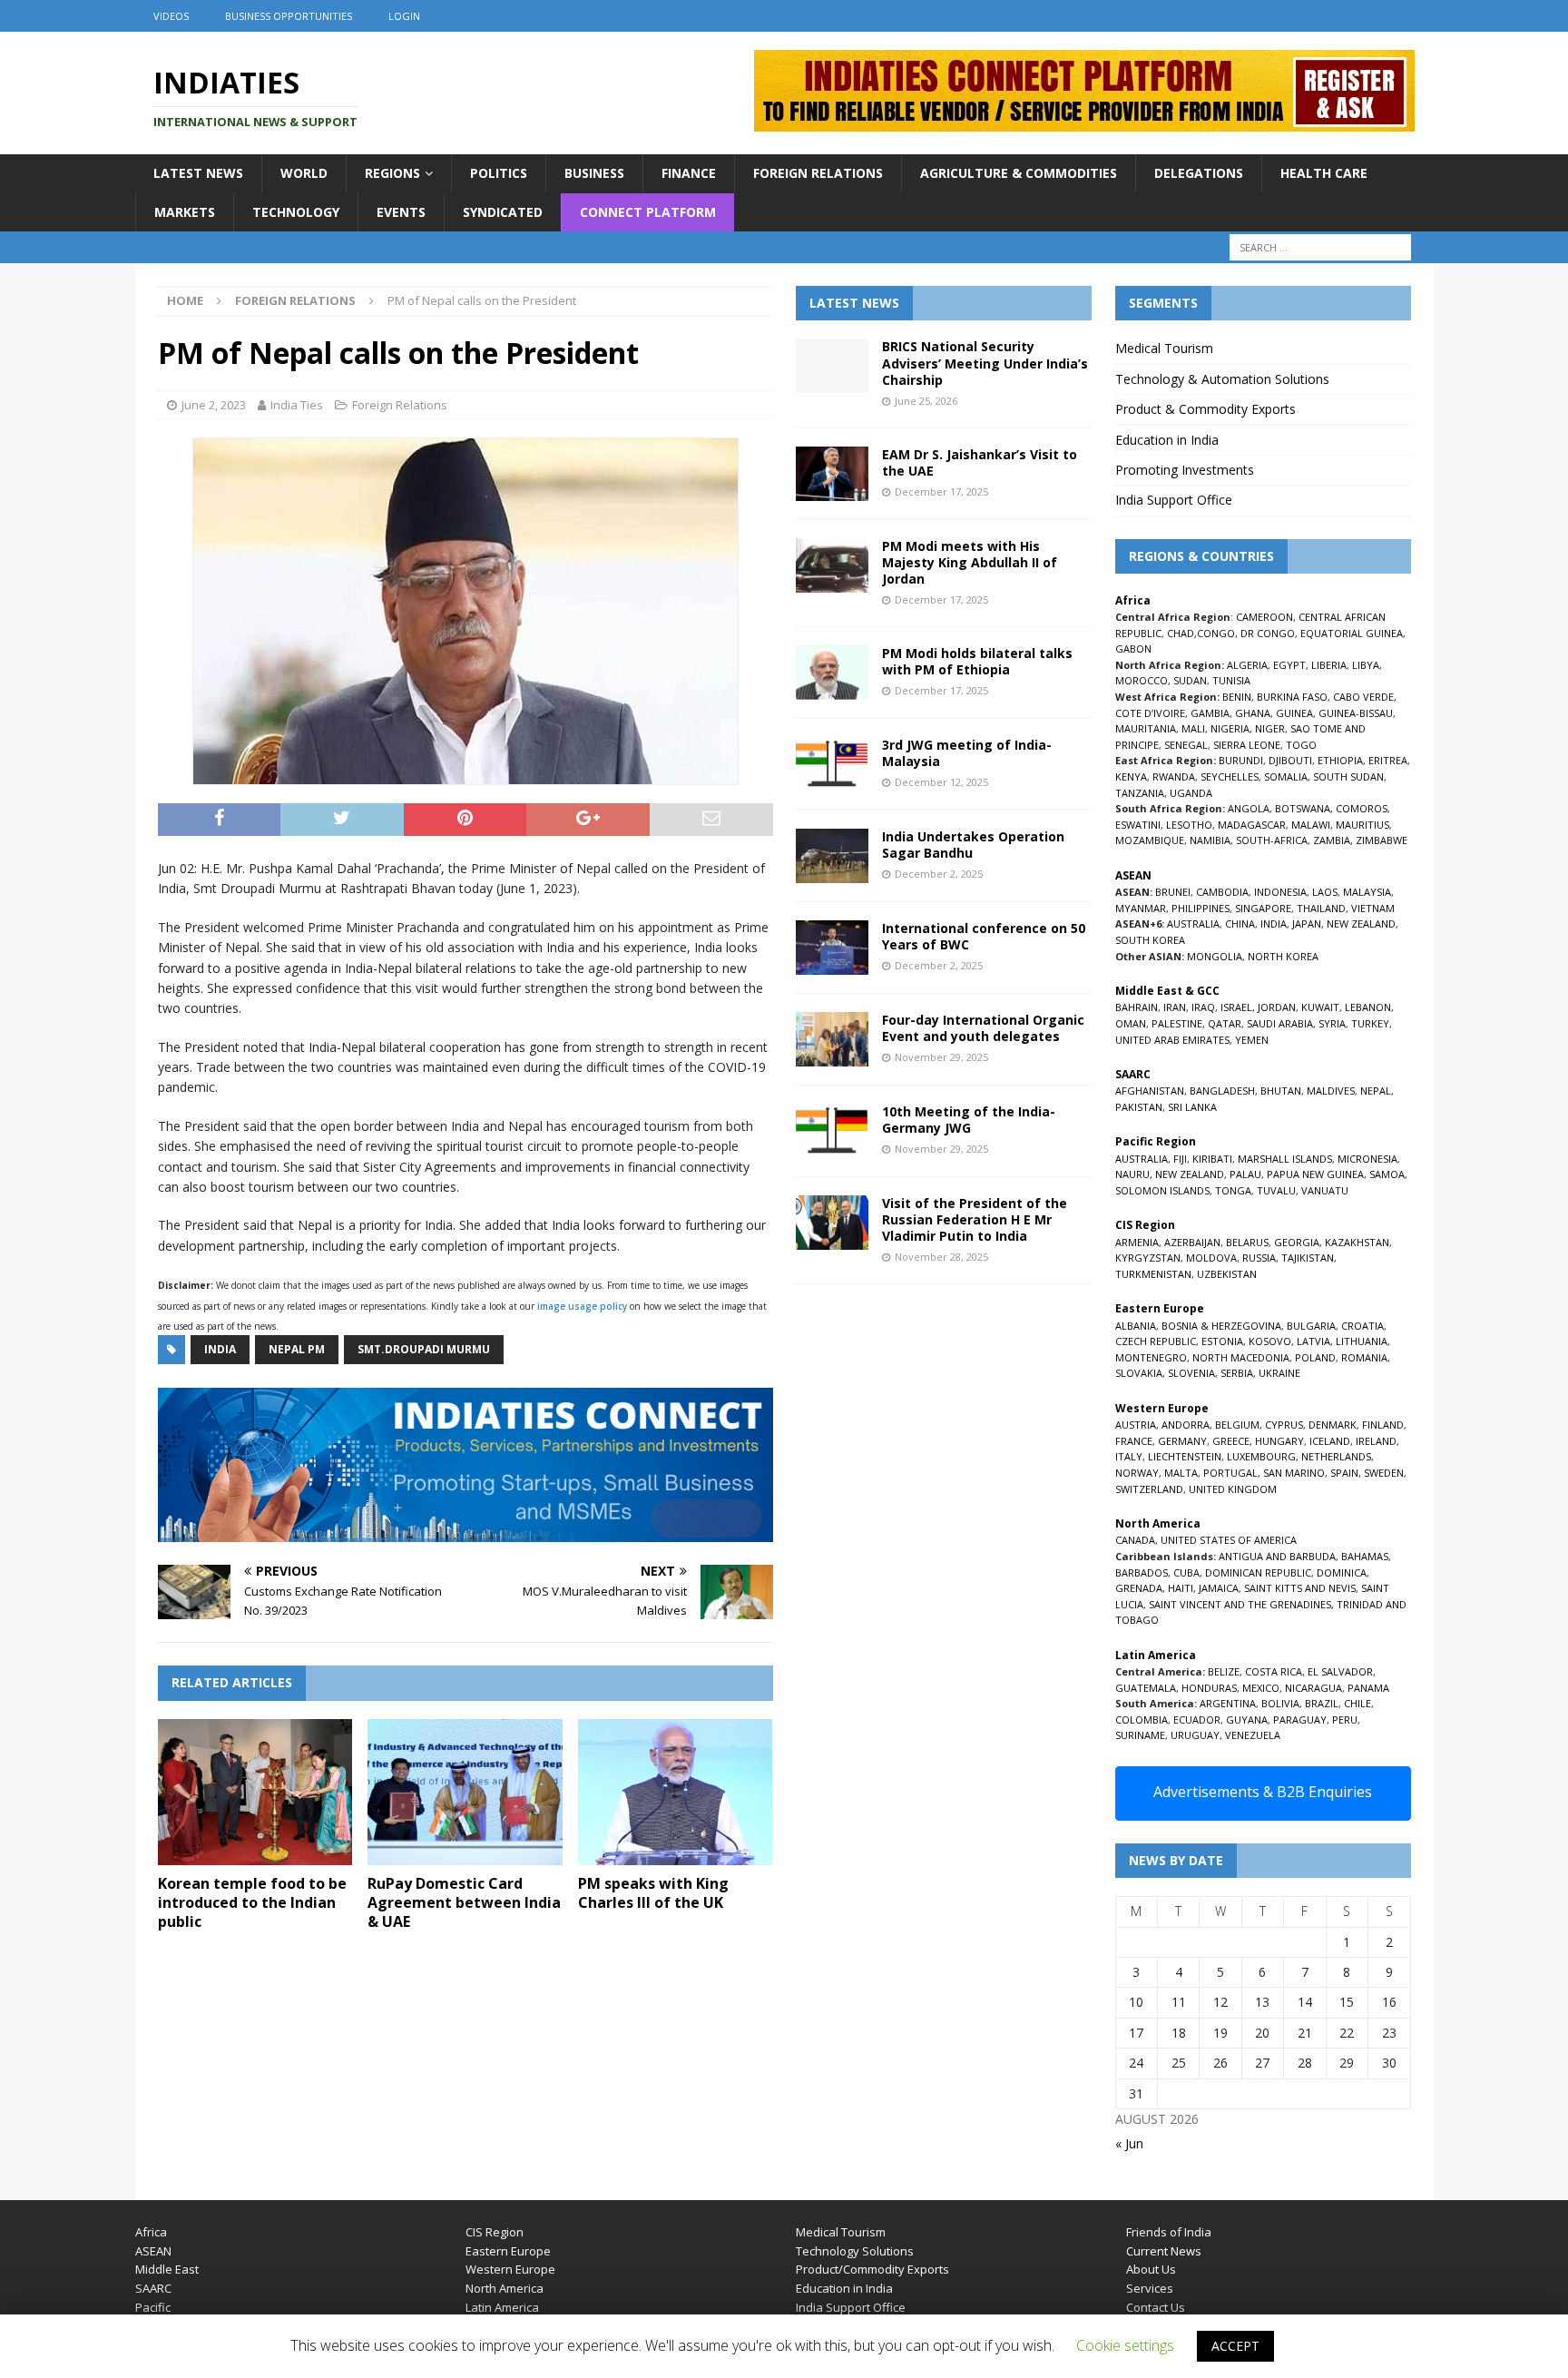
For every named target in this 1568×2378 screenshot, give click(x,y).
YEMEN (1252, 1040)
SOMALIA (1286, 776)
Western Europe (510, 2269)
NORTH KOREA (1283, 956)
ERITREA (1388, 760)
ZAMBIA (1332, 840)
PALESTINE (1177, 1023)
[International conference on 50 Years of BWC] (832, 948)
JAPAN (1307, 924)
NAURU (1132, 1174)
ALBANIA (1136, 1326)
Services (1150, 2288)
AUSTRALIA (1193, 924)
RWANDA (1174, 776)
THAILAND (1321, 908)
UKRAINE (1279, 1373)
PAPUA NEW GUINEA (1315, 1174)
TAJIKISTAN (1308, 1258)
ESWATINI (1138, 825)
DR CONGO (1268, 633)
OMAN (1131, 1023)
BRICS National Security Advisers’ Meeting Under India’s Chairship (985, 363)
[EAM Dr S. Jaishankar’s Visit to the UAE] (832, 474)
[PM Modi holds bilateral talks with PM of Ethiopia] (832, 673)
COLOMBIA (1142, 1720)
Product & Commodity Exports (1205, 409)
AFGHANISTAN (1150, 1091)
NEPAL (1376, 1091)
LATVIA (1313, 1341)
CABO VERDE (1363, 697)
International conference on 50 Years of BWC (984, 936)
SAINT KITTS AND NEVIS (1300, 1588)
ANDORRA (1186, 1425)
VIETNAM (1373, 908)
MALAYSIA (1367, 892)
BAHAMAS (1365, 1556)
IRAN (1175, 1007)
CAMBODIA (1222, 892)
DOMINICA (1342, 1572)
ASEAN (1133, 875)
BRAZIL (1322, 1703)
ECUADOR (1197, 1720)
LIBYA (1366, 665)
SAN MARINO (1294, 1473)
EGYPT (1289, 665)
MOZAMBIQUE (1150, 840)
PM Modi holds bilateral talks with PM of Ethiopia (977, 661)
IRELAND (1376, 1441)
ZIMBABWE (1382, 840)
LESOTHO (1189, 825)
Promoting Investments (1185, 470)
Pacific (153, 2307)
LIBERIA (1329, 665)
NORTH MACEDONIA (1241, 1357)
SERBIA (1237, 1373)
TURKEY (1370, 1023)
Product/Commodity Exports (872, 2269)
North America (505, 2288)
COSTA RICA (1274, 1671)
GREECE (1231, 1441)
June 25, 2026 (926, 401)
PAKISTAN (1139, 1107)
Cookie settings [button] (1125, 2345)
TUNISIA (1231, 680)
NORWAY (1137, 1473)
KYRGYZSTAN (1148, 1258)
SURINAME (1140, 1735)
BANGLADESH (1222, 1091)
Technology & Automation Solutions (1222, 379)
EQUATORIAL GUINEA (1352, 633)
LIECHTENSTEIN (1185, 1456)
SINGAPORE (1263, 908)
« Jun (1129, 2143)
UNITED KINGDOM (1233, 1489)
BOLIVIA (1280, 1703)
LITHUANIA (1362, 1341)
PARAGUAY (1300, 1720)
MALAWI (1311, 825)
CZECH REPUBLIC (1156, 1341)
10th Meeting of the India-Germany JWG (969, 1120)
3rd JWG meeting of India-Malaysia (967, 753)
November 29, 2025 (941, 1057)
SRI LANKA (1192, 1107)
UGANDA (1191, 793)
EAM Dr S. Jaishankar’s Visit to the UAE (980, 462)
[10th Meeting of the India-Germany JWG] (832, 1131)
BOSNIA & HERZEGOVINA (1221, 1326)
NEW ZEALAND (1361, 924)
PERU (1345, 1720)
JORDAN (1277, 1007)
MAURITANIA (1146, 728)
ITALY (1129, 1456)
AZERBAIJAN (1192, 1242)
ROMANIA (1364, 1357)
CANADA (1135, 1540)
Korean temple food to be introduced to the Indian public (252, 1902)
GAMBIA (1210, 713)
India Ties (297, 405)
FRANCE (1134, 1441)
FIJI (1180, 1159)
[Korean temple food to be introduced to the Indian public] (255, 1792)
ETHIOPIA (1340, 760)
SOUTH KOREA (1150, 940)
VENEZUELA (1253, 1735)
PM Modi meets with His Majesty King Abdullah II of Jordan (970, 562)
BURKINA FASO (1292, 697)
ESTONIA (1222, 1341)
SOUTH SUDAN (1348, 776)
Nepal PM (297, 1349)
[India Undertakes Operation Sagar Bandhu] (832, 856)
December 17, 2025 (941, 491)
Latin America (502, 2307)
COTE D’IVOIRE (1150, 713)
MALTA (1181, 1473)
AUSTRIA (1136, 1425)
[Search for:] (1320, 247)
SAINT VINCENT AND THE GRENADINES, (1241, 1604)
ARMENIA (1137, 1242)
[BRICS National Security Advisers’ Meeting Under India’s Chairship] (832, 366)
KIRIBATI (1212, 1159)
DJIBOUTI (1290, 760)
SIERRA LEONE (1247, 745)
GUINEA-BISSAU (1356, 713)
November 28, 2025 (941, 1257)
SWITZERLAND (1149, 1489)
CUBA (1186, 1572)
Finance (689, 173)
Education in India (1167, 440)
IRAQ (1203, 1007)
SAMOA (1387, 1174)
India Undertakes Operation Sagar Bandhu (973, 845)
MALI (1193, 728)
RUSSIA (1259, 1258)
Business (594, 173)
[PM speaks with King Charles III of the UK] (676, 1792)
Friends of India (1169, 2232)
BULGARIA (1311, 1326)
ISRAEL (1236, 1007)
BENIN (1237, 697)
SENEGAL (1186, 745)
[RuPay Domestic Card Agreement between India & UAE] (465, 1792)
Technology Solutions (855, 2251)
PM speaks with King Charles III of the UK (653, 1893)
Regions (392, 173)
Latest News (198, 173)
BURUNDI (1241, 760)
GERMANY (1182, 1441)
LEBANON (1368, 1007)
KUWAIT (1320, 1007)
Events (401, 212)
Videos (171, 16)
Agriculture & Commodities (1019, 173)
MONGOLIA (1215, 956)
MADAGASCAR (1252, 825)
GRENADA (1139, 1588)
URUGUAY (1195, 1735)
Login (404, 16)
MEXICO (1261, 1688)
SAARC (153, 2288)
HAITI (1181, 1588)
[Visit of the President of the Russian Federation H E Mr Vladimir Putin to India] (832, 1223)
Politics (499, 173)
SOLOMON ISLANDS (1162, 1190)
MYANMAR (1141, 908)
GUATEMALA (1146, 1688)
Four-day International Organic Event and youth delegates (983, 1028)
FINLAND (1383, 1425)
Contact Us (1156, 2307)
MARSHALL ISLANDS (1285, 1159)
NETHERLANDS (1336, 1456)
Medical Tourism (1164, 348)
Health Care (1324, 173)
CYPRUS (1284, 1425)
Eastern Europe (508, 2251)
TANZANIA (1140, 793)
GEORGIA (1297, 1242)
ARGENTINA (1228, 1703)
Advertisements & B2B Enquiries (1263, 1792)
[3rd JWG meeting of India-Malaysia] (832, 764)
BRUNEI (1173, 892)
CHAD (1181, 633)
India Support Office (1174, 500)
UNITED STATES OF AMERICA (1229, 1540)
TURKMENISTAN (1153, 1274)
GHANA (1253, 713)
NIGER (1270, 728)
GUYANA (1247, 1720)
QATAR (1225, 1023)
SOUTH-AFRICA (1272, 840)
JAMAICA (1219, 1588)
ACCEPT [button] (1235, 2346)
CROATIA (1362, 1326)
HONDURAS (1209, 1688)
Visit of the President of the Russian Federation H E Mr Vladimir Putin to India (975, 1219)
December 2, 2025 (939, 874)
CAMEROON (1264, 617)
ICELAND (1330, 1441)
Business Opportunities (289, 16)
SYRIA (1332, 1023)
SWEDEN (1384, 1473)
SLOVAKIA (1139, 1373)
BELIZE (1224, 1671)
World (304, 173)
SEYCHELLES (1230, 776)
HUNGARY (1279, 1441)
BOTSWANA (1303, 808)
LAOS (1325, 892)
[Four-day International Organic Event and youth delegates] (832, 1039)
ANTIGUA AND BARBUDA (1277, 1556)
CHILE (1357, 1703)
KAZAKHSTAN (1357, 1242)
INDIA (1274, 924)
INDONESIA (1280, 892)
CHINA (1240, 924)
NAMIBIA (1210, 840)
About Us (1151, 2269)
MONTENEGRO (1151, 1357)
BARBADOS (1142, 1572)
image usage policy (582, 1306)
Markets (185, 212)
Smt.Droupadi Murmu (424, 1349)
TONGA (1233, 1190)
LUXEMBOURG (1261, 1456)
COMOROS (1362, 808)
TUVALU (1276, 1190)
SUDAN (1190, 680)
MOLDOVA (1211, 1258)
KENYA (1131, 776)
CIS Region (495, 2232)
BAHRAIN (1137, 1007)
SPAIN (1344, 1473)
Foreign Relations (818, 173)
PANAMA (1368, 1688)
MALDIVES (1331, 1091)
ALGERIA (1247, 665)
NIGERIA (1230, 728)
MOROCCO (1142, 680)
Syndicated (503, 212)
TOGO (1301, 745)
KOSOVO (1270, 1341)
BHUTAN (1281, 1091)
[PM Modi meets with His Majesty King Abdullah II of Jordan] (832, 565)
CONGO (1216, 633)
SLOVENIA (1191, 1373)
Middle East (167, 2269)
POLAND (1315, 1357)
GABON (1133, 649)
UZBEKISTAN (1227, 1274)
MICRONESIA (1367, 1159)
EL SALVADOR (1340, 1671)
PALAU (1245, 1174)
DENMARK (1333, 1425)
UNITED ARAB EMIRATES (1172, 1040)
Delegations (1199, 173)
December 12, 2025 (941, 782)
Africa (151, 2232)
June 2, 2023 (214, 405)
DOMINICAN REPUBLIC (1258, 1572)
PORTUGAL (1230, 1473)
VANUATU (1325, 1190)
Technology (296, 212)
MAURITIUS (1362, 825)
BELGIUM (1237, 1425)
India (220, 1349)
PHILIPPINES (1200, 908)
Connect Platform (648, 212)
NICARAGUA (1313, 1688)
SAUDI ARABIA (1280, 1023)
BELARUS (1247, 1242)
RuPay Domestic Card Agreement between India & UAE (464, 1902)
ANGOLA (1249, 808)
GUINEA (1294, 713)
